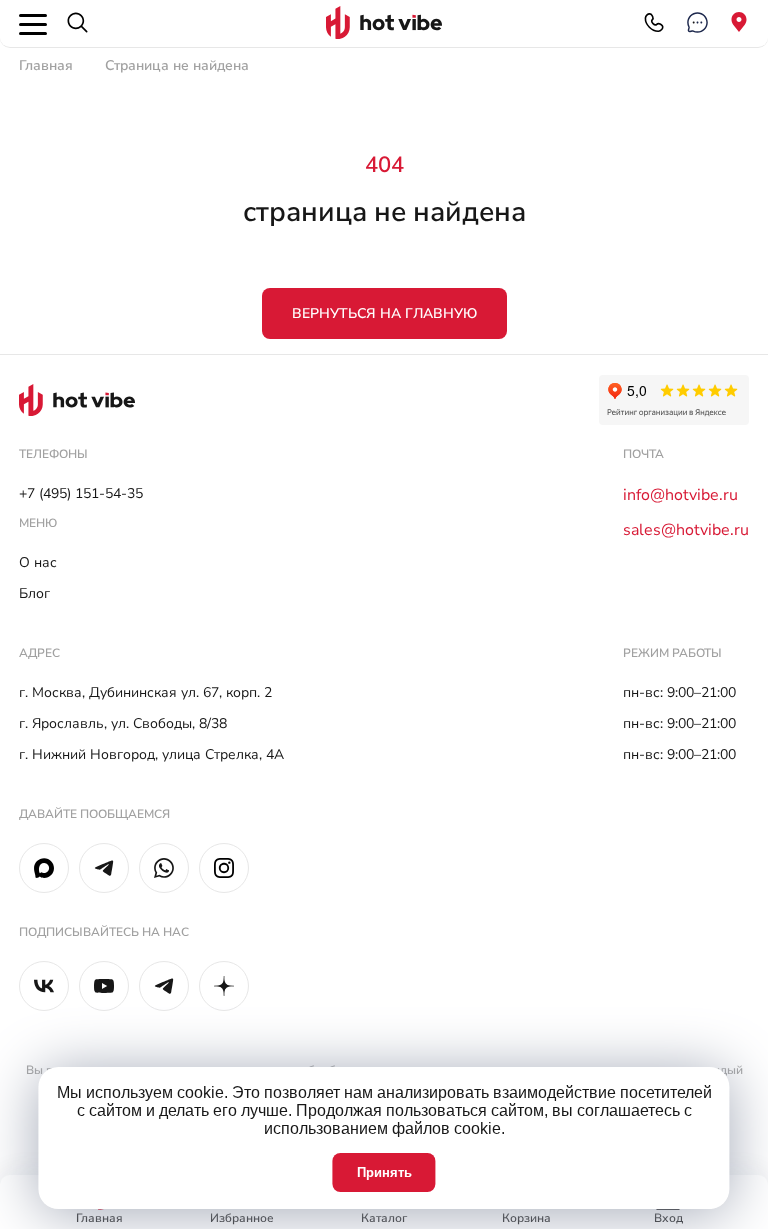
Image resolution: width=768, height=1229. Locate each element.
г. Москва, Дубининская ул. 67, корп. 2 (145, 692)
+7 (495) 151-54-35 (81, 493)
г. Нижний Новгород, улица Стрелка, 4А (151, 754)
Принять (384, 1172)
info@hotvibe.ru (680, 495)
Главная (46, 65)
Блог (34, 593)
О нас (38, 562)
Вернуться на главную (384, 313)
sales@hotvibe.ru (686, 530)
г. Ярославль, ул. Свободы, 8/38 (123, 723)
